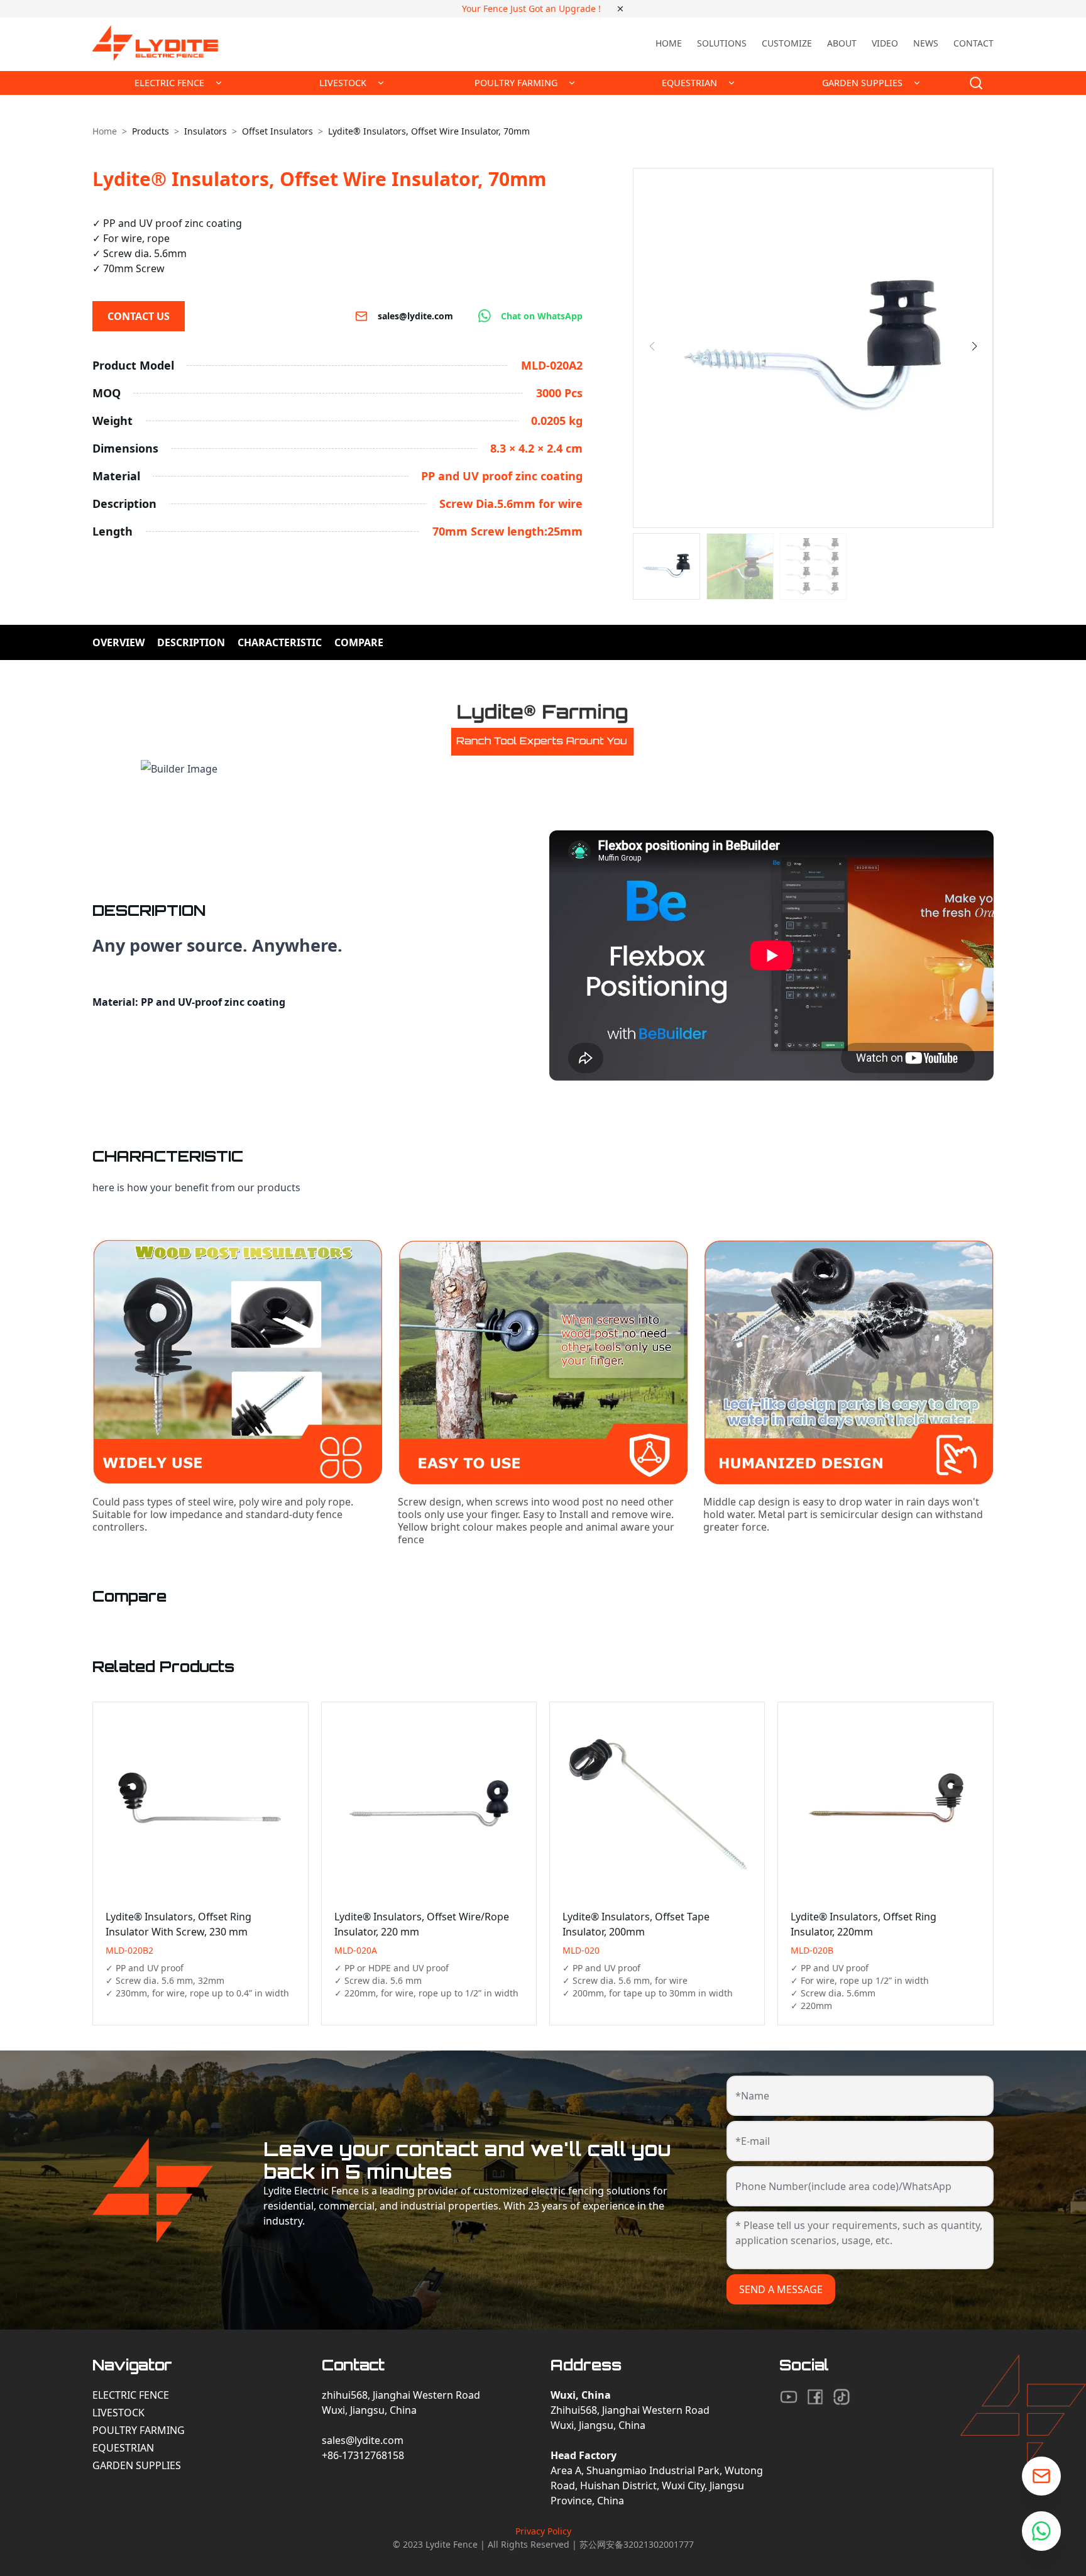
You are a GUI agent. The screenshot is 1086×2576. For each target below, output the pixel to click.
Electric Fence (131, 2395)
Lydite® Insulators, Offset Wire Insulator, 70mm (429, 131)
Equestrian (123, 2448)
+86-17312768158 (363, 2455)
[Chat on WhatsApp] (1041, 2531)
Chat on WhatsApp (542, 316)
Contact (974, 43)
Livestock (118, 2413)
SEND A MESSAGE (781, 2289)
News (926, 43)
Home (669, 43)
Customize (787, 43)
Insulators (206, 131)
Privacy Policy (543, 2531)
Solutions (722, 43)
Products (151, 131)
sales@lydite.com (415, 316)
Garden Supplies (137, 2465)
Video (885, 43)
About (842, 43)
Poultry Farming (139, 2430)
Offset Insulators (277, 131)
